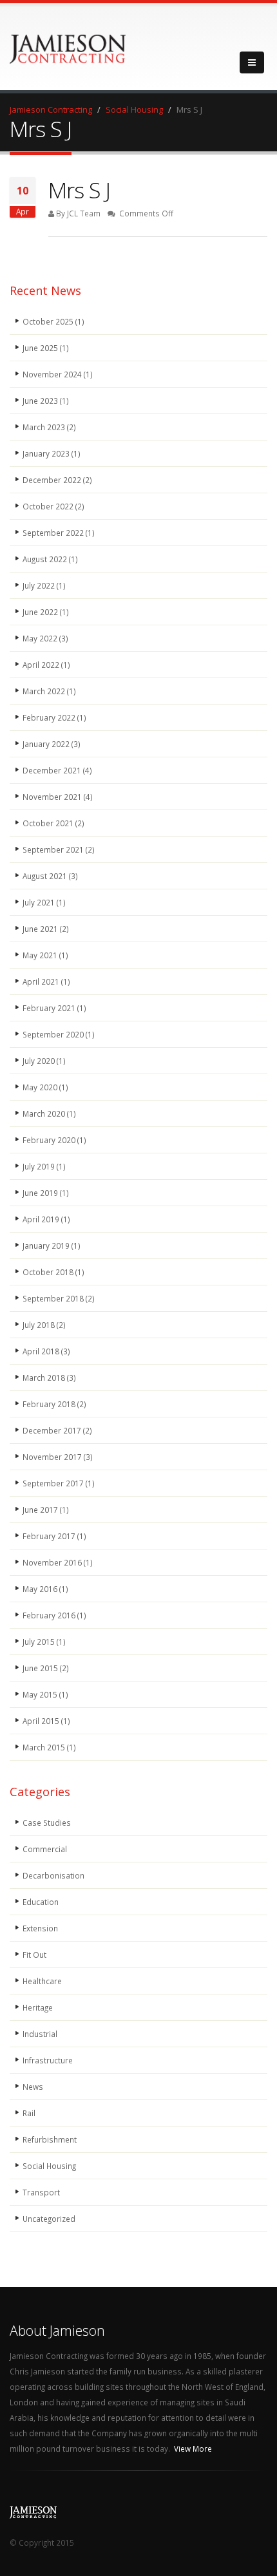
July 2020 (44, 1061)
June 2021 (46, 929)
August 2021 (50, 876)
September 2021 (59, 849)
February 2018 (54, 1404)
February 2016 (54, 1615)
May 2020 (45, 1087)
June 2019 (46, 1193)
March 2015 (49, 1747)
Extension (40, 1928)
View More (193, 2448)
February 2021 (54, 1008)
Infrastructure (48, 2060)
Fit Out (34, 1955)
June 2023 (46, 401)
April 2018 (46, 1351)
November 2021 (58, 797)
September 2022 (59, 533)
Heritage (38, 2007)
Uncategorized (49, 2219)
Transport (41, 2192)
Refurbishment (50, 2139)
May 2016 (45, 1589)
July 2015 (44, 1642)
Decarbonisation (53, 1875)
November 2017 (58, 1457)
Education (41, 1902)
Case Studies (47, 1823)
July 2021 (44, 902)
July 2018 (44, 1325)
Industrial (40, 2034)
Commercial (45, 1849)
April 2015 (46, 1721)
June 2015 (46, 1668)
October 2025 (53, 321)
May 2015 (45, 1694)
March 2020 (49, 1113)
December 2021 (57, 770)
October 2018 (53, 1272)
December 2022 (57, 480)
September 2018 (59, 1298)
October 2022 (53, 506)
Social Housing (49, 2166)
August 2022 (50, 559)
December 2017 (57, 1430)
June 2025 (46, 348)
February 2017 (54, 1536)
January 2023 (52, 453)
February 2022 (54, 717)
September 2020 (59, 1034)
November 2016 (58, 1562)
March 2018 (49, 1378)
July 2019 (44, 1166)
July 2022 (44, 585)
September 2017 (59, 1483)
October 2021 (53, 823)
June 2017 (46, 1510)
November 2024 (58, 374)
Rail (29, 2113)
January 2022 (52, 744)
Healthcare (42, 1981)
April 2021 (46, 981)
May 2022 (45, 638)
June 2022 (46, 612)
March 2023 (49, 427)
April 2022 (46, 665)
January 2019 (52, 1245)
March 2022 (49, 691)
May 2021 (45, 955)
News (33, 2087)
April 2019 (46, 1219)
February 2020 (54, 1140)
